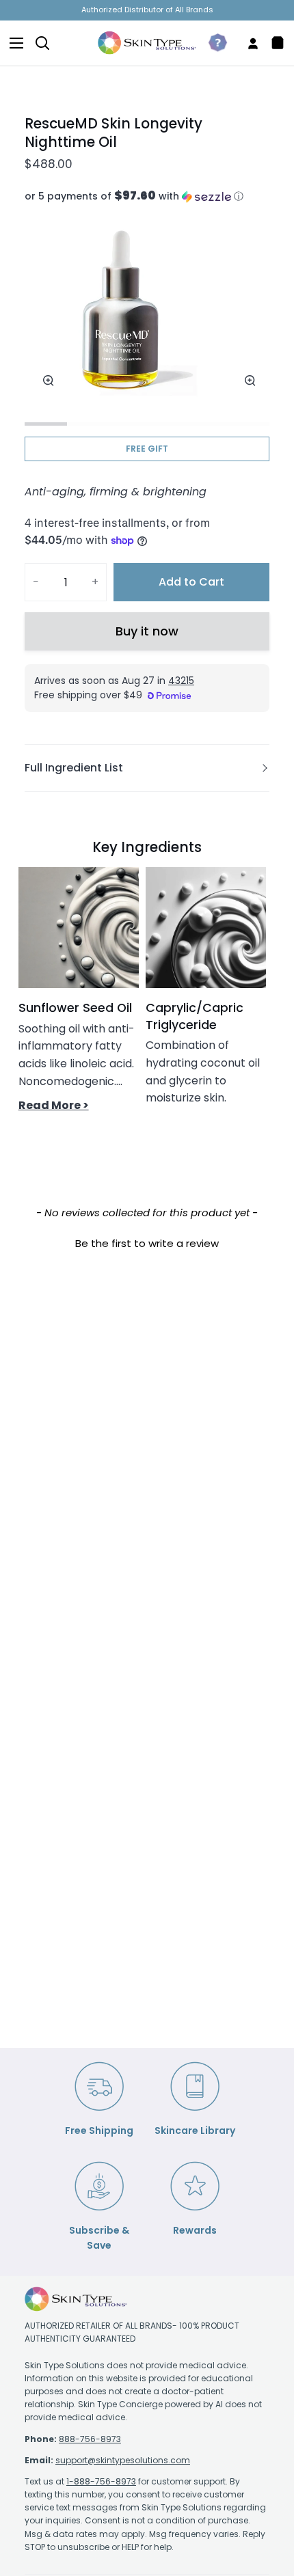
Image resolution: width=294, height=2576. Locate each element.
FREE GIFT (147, 449)
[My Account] (248, 43)
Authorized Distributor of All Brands (147, 10)
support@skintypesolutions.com (123, 2460)
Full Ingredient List (74, 768)
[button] (147, 196)
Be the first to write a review (147, 1243)
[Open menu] (12, 43)
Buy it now (147, 631)
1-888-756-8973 (101, 2481)
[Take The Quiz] (212, 43)
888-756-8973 (90, 2439)
